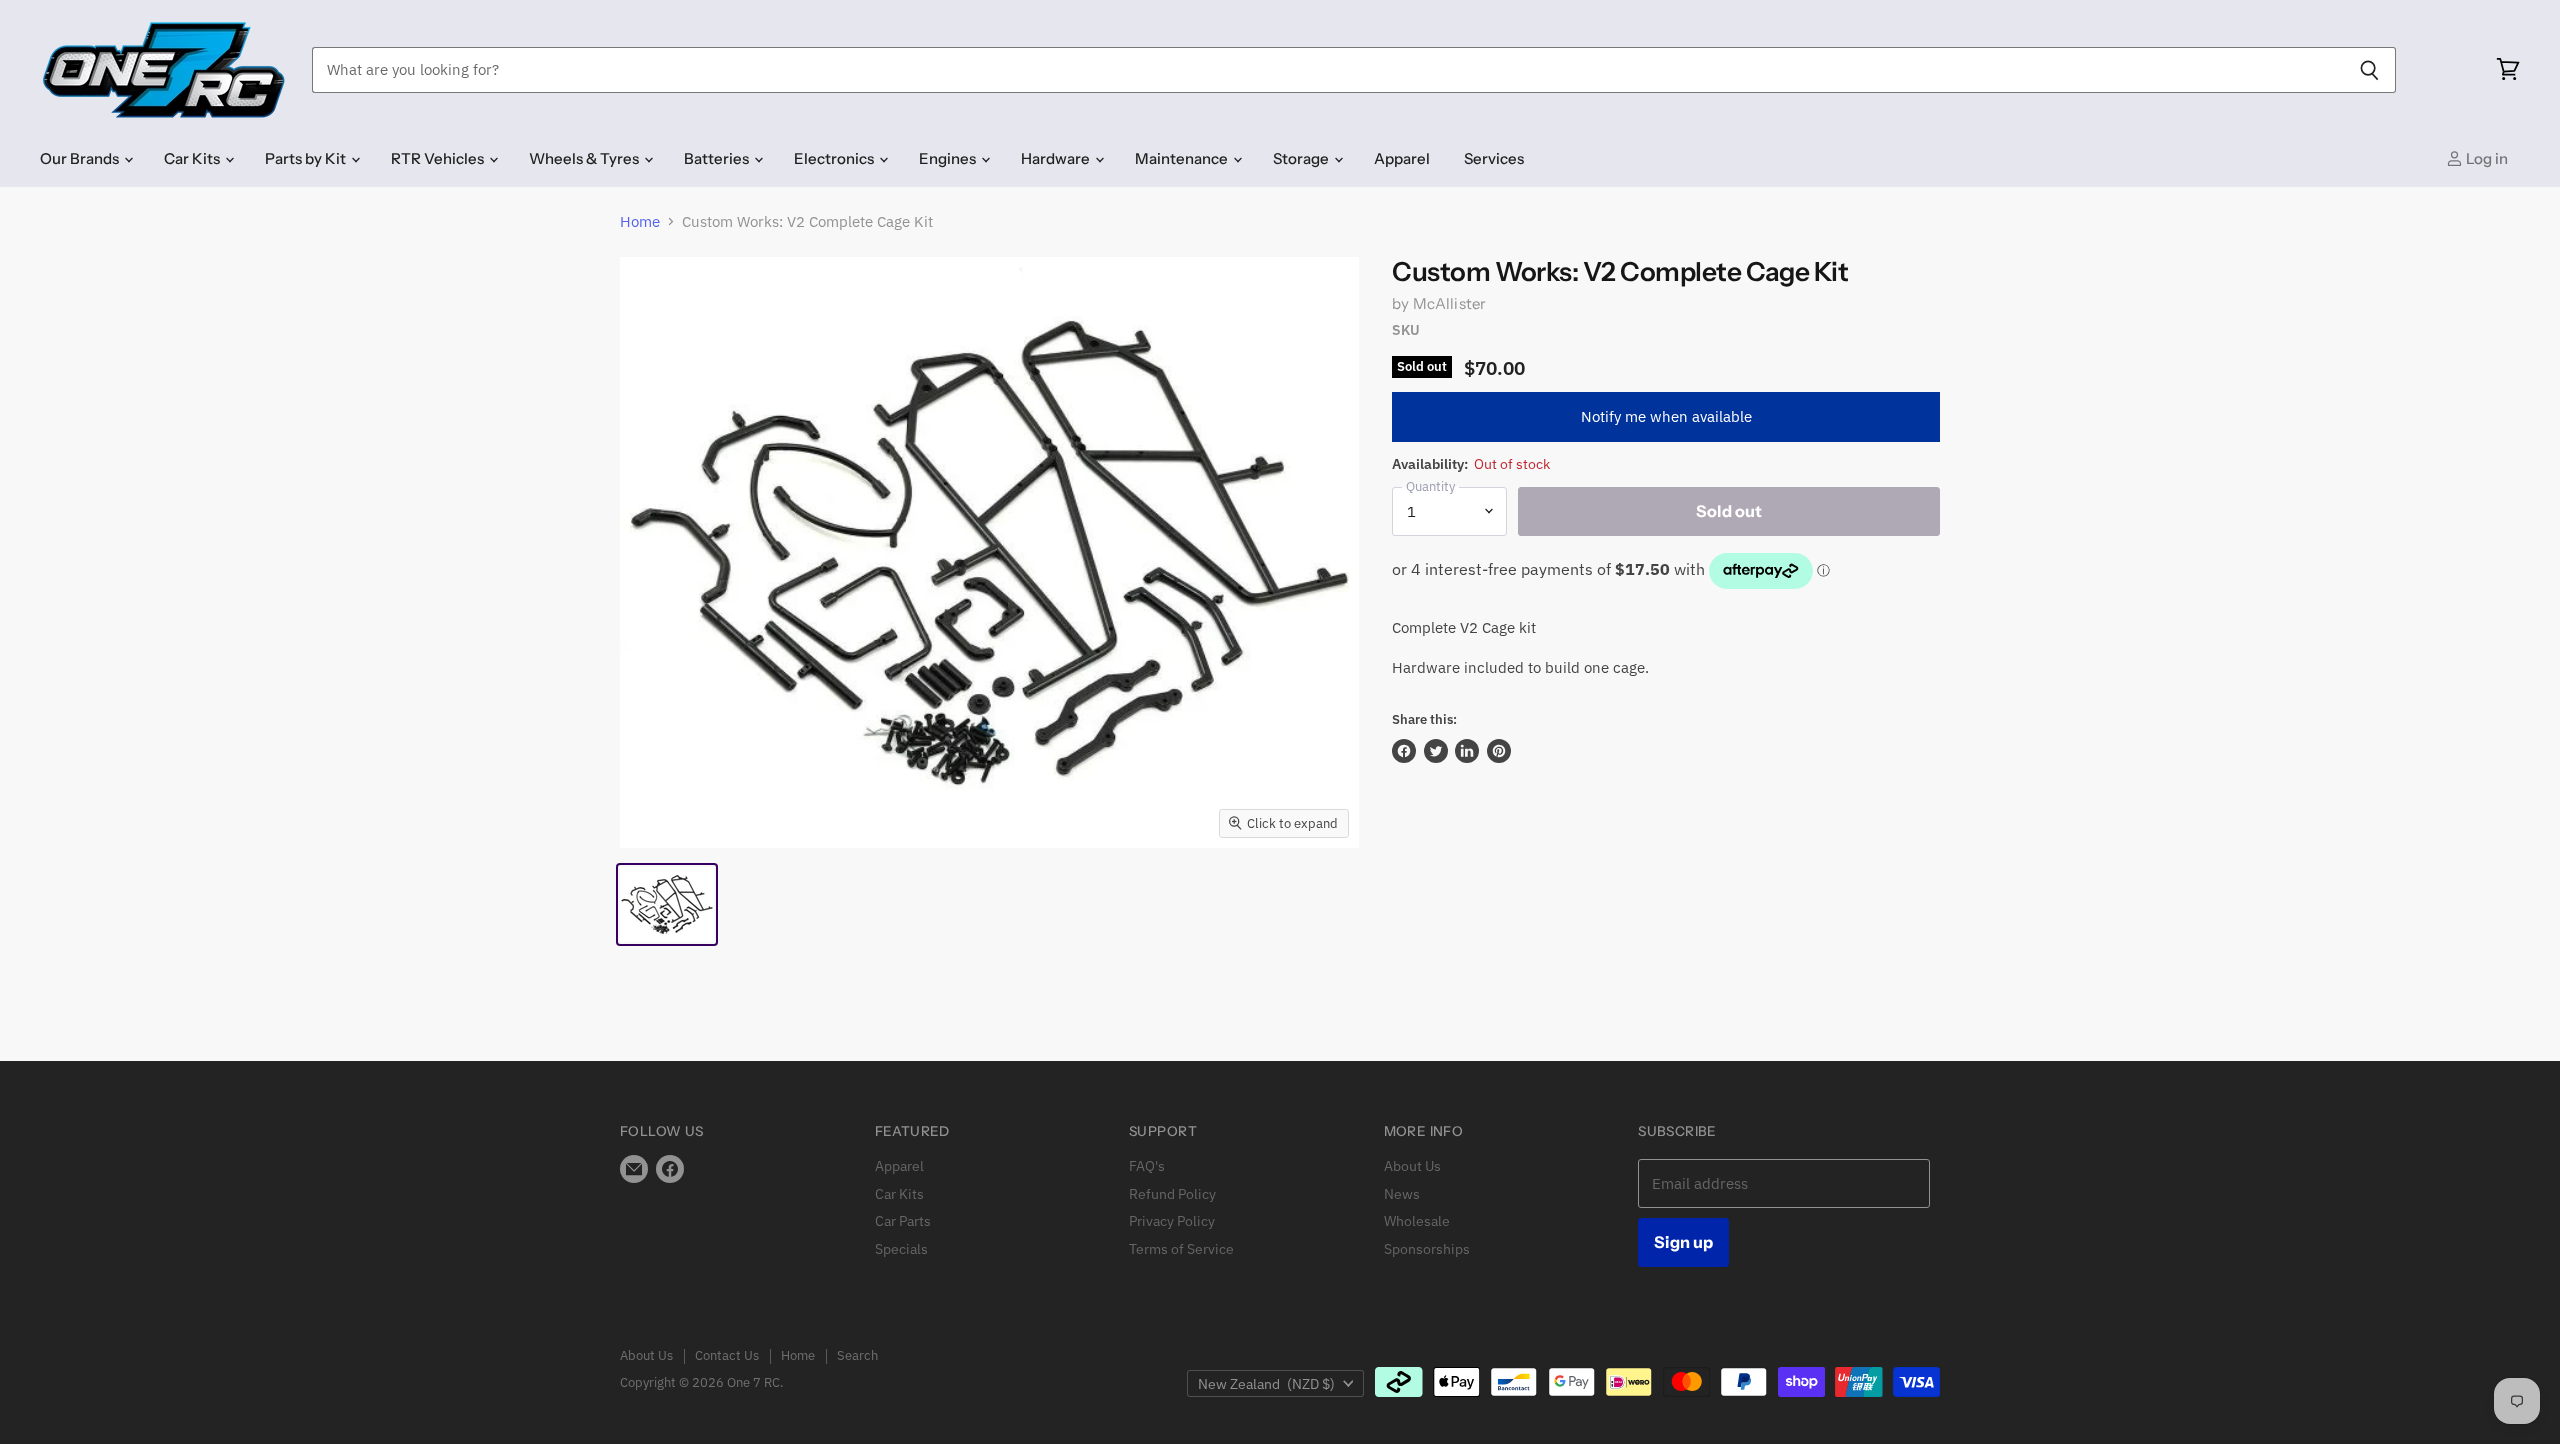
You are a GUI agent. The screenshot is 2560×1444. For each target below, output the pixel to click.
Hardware (1057, 158)
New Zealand (1266, 1384)
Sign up (1683, 1242)
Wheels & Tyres (585, 158)
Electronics (835, 158)
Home (640, 221)
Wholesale (1417, 1221)
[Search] (2369, 70)
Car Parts (903, 1221)
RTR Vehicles (439, 158)
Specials (901, 1249)
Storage (1302, 158)
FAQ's (1147, 1166)
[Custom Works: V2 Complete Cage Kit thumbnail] (667, 904)
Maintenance (1183, 158)
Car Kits (193, 158)
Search (857, 1355)
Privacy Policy (1172, 1221)
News (1402, 1194)
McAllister (1450, 303)
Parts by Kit (307, 158)
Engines (949, 158)
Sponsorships (1427, 1249)
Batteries (718, 158)
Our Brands (81, 158)
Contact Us (727, 1355)
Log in (2485, 158)
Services (1494, 158)
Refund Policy (1172, 1194)
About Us (1412, 1166)
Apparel (1402, 158)
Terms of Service (1181, 1249)
